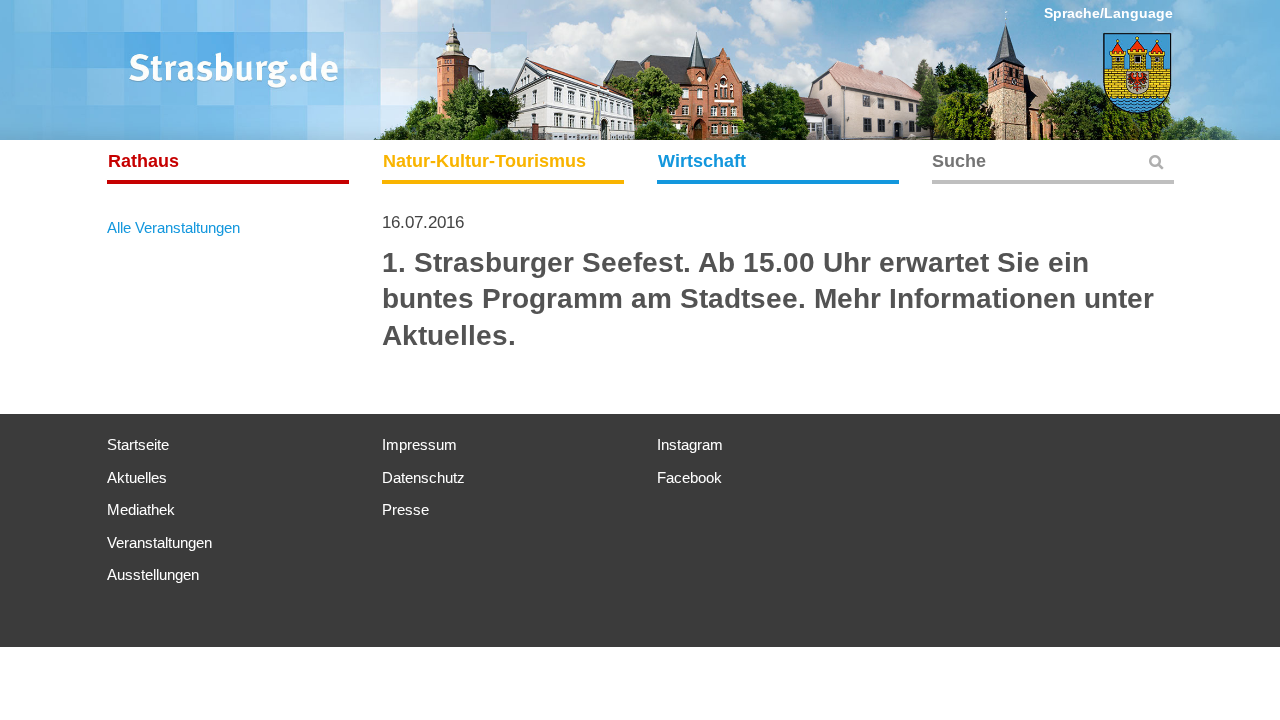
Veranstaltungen (159, 542)
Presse (405, 509)
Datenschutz (423, 477)
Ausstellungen (153, 574)
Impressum (419, 444)
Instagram (690, 444)
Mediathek (141, 509)
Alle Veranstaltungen (173, 227)
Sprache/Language (1108, 13)
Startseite (138, 444)
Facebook (689, 477)
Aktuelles (137, 477)
